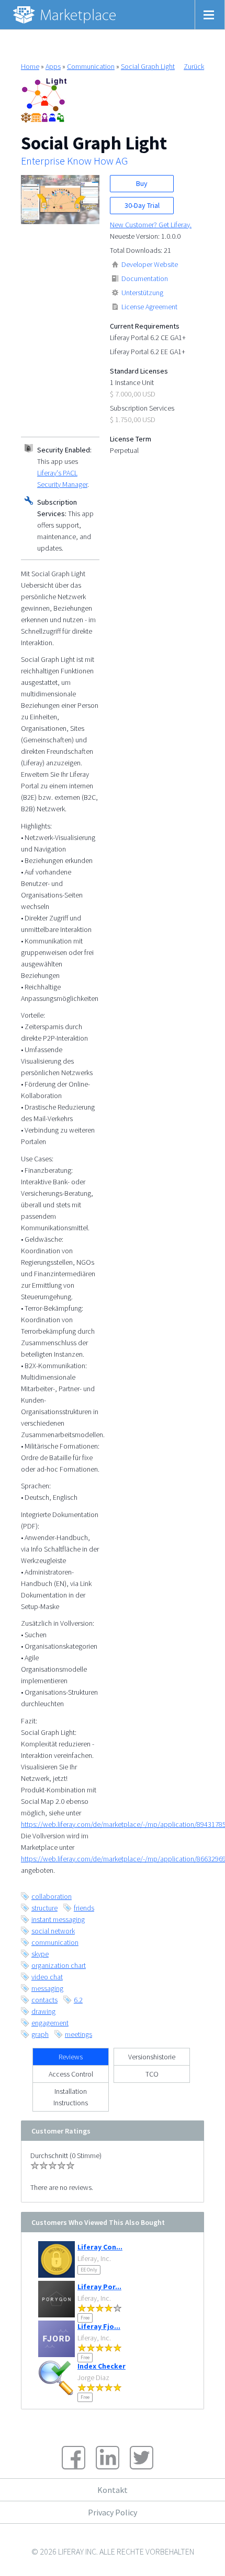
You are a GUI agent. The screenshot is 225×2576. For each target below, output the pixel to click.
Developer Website (150, 264)
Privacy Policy (113, 2512)
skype (40, 1954)
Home (30, 66)
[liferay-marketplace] (65, 15)
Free (85, 2318)
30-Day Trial (142, 205)
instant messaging (58, 1919)
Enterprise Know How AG (74, 161)
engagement (50, 2023)
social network (53, 1931)
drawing (43, 2011)
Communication (91, 66)
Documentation (145, 278)
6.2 (78, 2000)
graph (40, 2034)
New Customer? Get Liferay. (151, 225)
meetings (78, 2034)
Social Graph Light (148, 66)
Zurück (194, 66)
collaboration (52, 1896)
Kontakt (113, 2490)
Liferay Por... (99, 2287)
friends (84, 1908)
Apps (53, 66)
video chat (47, 1977)
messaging (47, 1988)
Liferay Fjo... (99, 2326)
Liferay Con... (100, 2247)
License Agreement (149, 307)
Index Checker (102, 2366)
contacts (44, 2000)
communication (55, 1942)
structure (44, 1908)
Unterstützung (142, 293)
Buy (142, 183)
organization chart (59, 1965)
